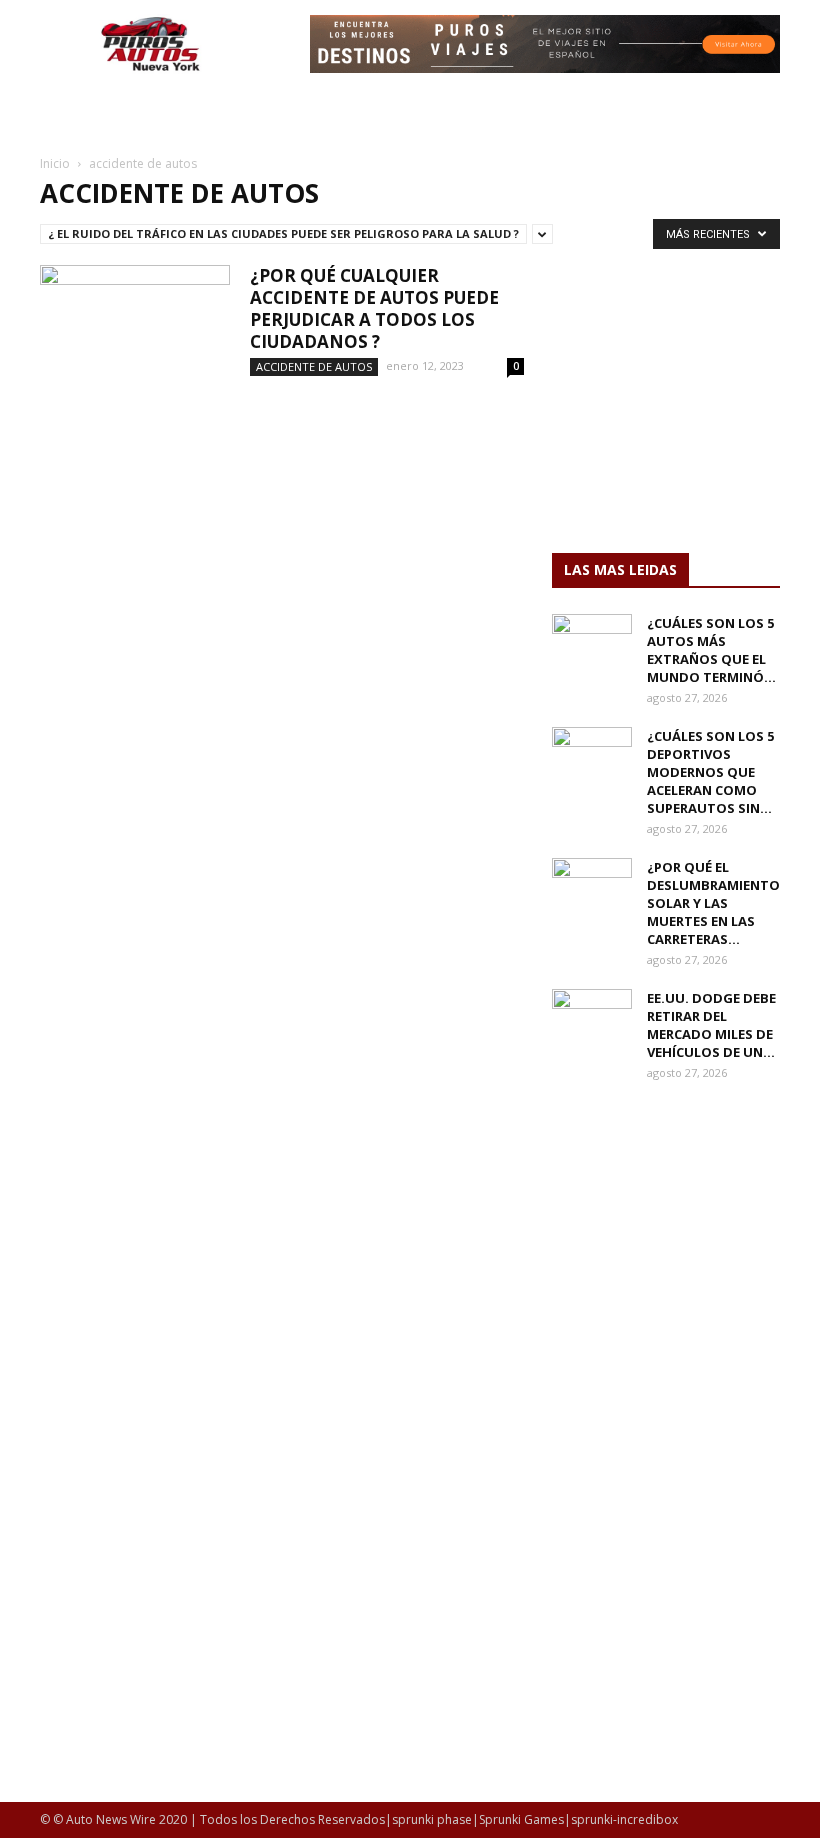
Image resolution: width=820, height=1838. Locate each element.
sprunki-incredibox (624, 1819)
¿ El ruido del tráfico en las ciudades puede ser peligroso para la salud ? (283, 233)
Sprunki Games (521, 1819)
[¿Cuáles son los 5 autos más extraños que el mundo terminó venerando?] (592, 642)
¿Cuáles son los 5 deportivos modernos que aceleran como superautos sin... (710, 772)
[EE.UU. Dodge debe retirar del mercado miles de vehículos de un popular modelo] (592, 1017)
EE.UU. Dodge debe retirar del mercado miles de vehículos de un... (711, 1025)
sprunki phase (432, 1819)
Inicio (55, 163)
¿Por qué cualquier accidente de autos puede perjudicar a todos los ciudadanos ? (374, 308)
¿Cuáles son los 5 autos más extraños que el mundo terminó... (711, 650)
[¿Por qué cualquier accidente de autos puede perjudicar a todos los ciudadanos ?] (135, 330)
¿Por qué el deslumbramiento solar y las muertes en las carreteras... (713, 903)
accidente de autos (314, 366)
